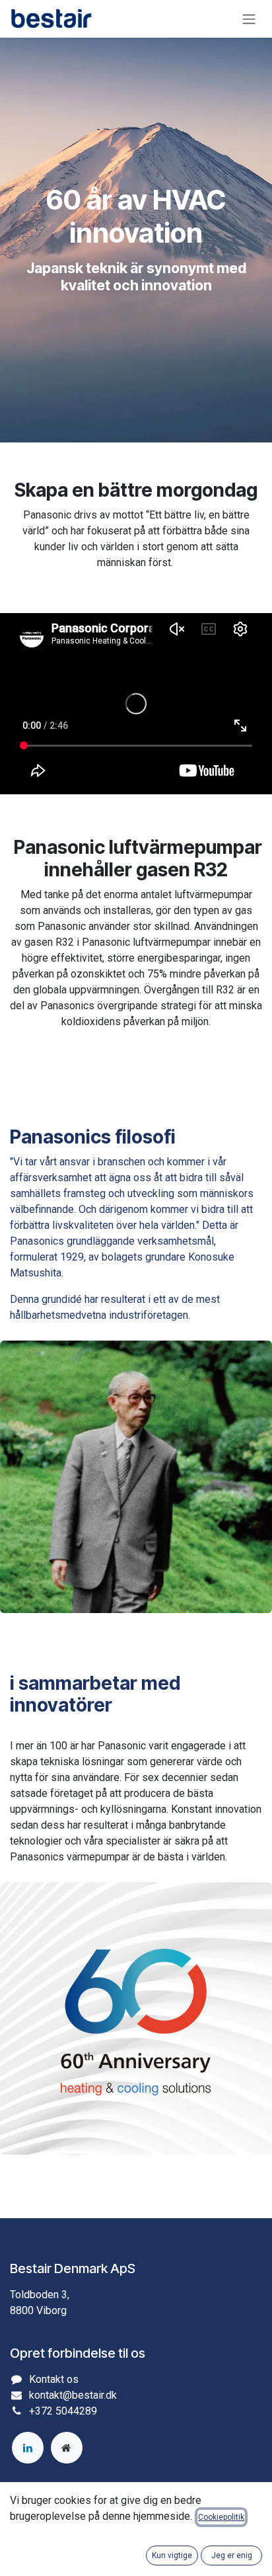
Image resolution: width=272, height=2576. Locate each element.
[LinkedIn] (28, 2448)
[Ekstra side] (67, 2448)
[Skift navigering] (249, 19)
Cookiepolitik (221, 2517)
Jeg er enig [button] (232, 2555)
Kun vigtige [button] (172, 2555)
